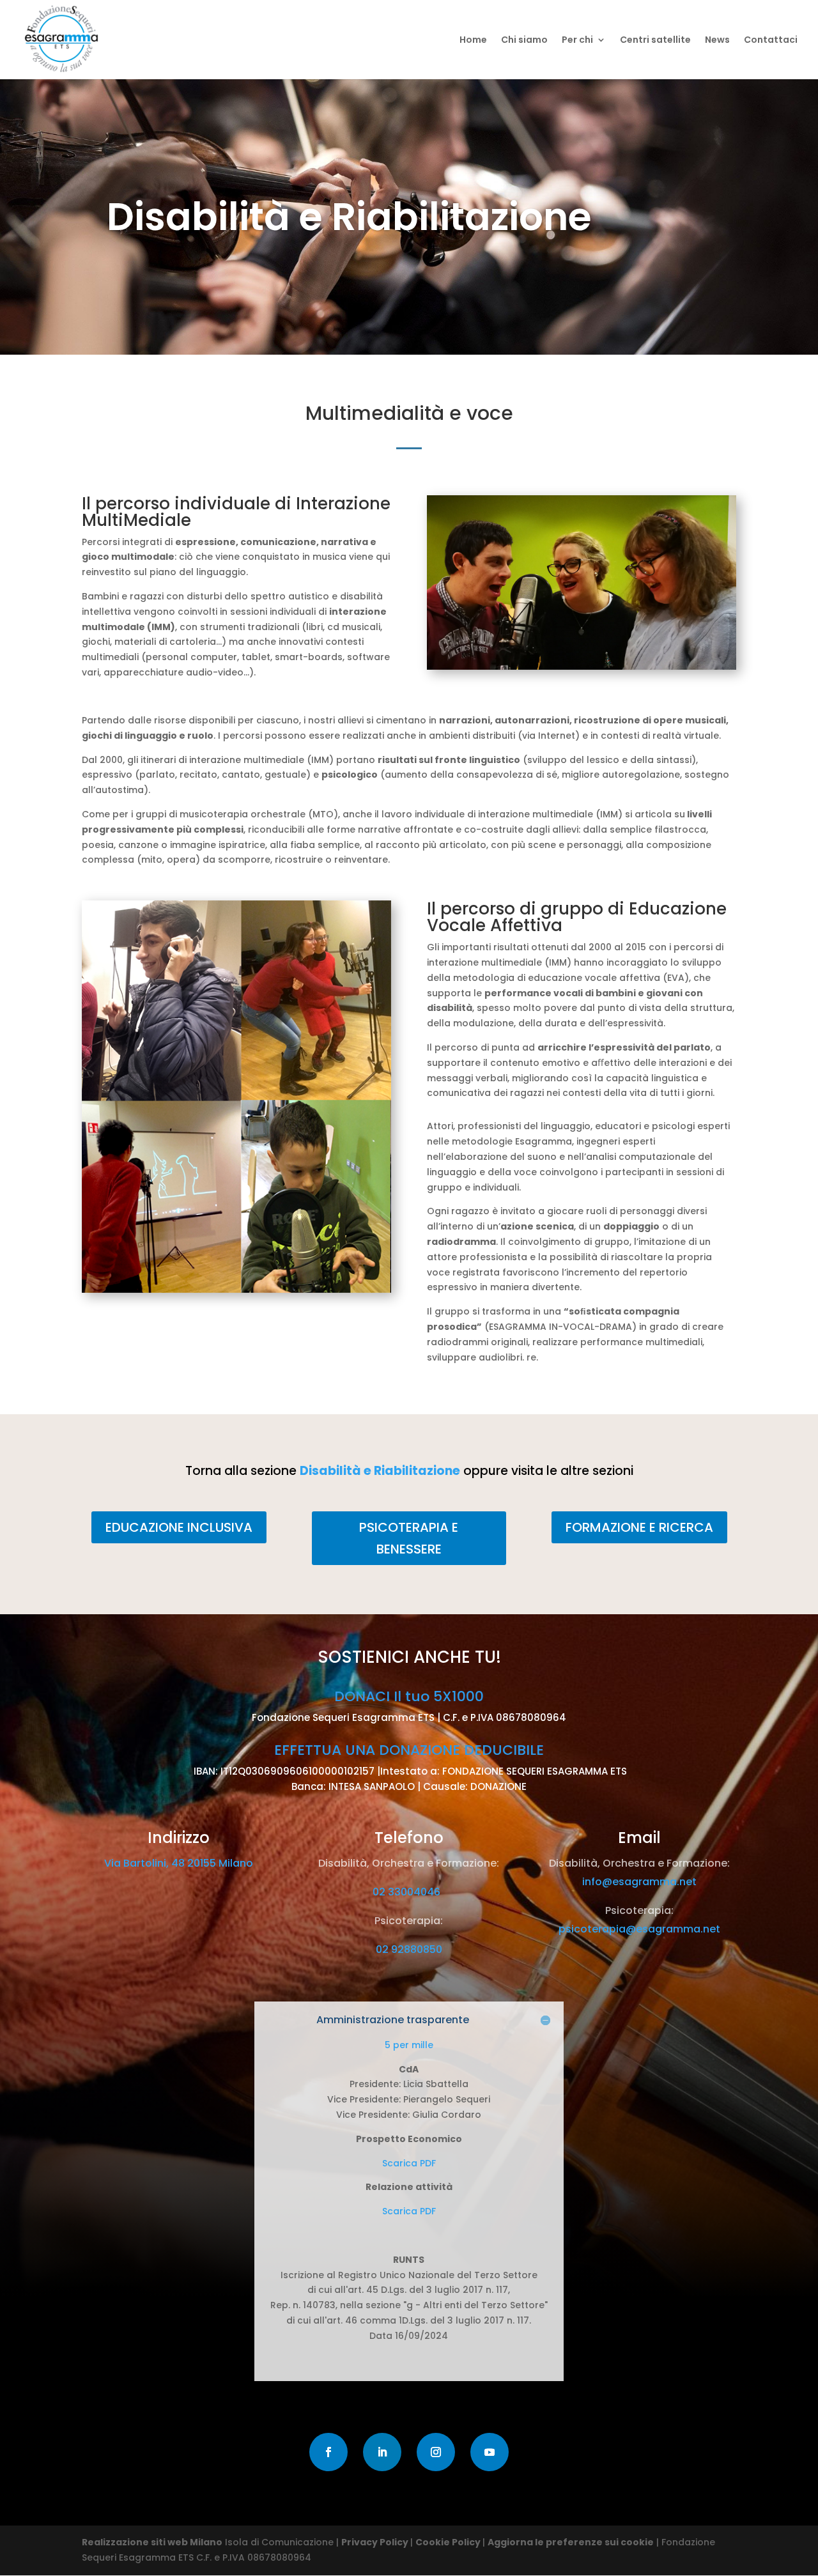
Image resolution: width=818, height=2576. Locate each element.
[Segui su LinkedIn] (382, 2452)
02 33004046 (409, 1892)
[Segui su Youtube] (490, 2452)
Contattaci (771, 41)
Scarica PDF (409, 2163)
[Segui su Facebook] (328, 2452)
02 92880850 (409, 1949)
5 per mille (409, 2045)
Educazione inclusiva (179, 1527)
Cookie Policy (449, 2542)
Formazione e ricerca (639, 1527)
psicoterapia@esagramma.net (639, 1929)
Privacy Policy (376, 2542)
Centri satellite (655, 41)
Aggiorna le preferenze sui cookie (571, 2542)
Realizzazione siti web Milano (152, 2542)
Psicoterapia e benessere (409, 1538)
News (717, 41)
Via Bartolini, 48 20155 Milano (179, 1863)
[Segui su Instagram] (436, 2452)
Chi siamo (524, 41)
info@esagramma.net (639, 1882)
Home (473, 41)
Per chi (577, 41)
